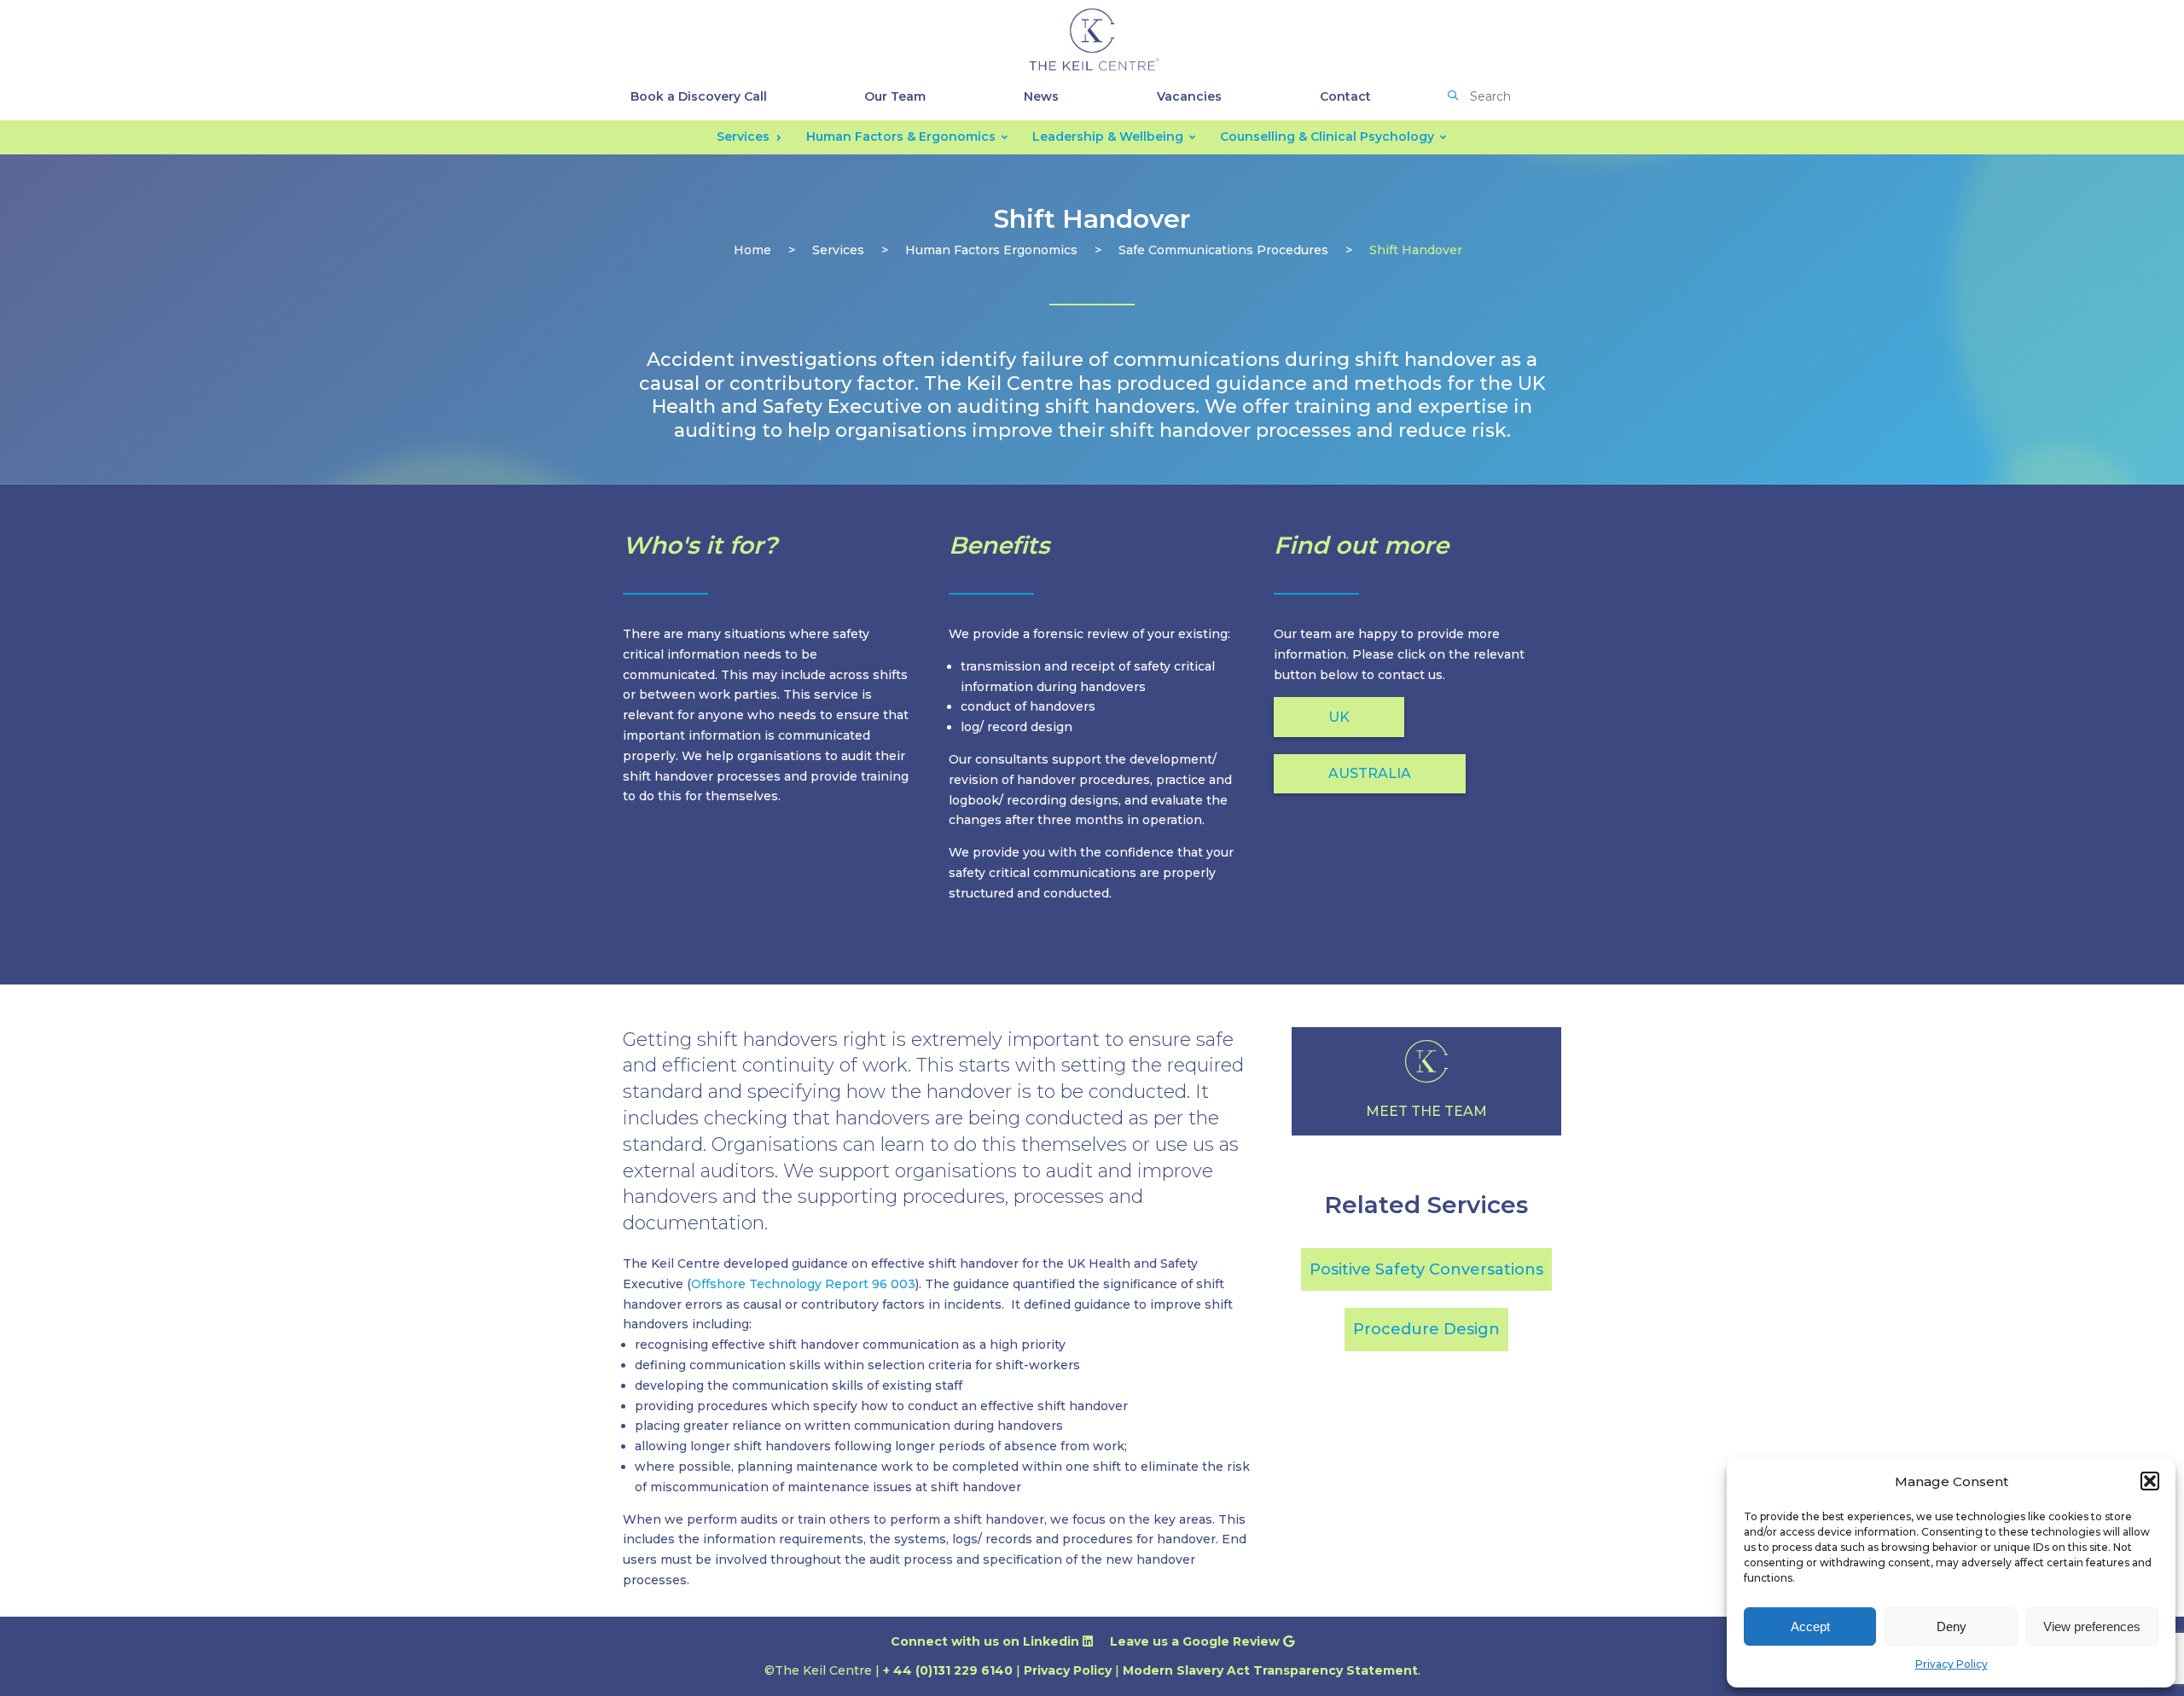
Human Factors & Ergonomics (901, 136)
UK (1339, 717)
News (1041, 96)
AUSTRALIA (1370, 773)
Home (752, 250)
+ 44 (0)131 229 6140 (948, 1670)
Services (743, 136)
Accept (1810, 1626)
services (838, 250)
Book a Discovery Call (699, 96)
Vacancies (1189, 96)
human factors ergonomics (991, 250)
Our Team (895, 96)
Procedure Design (1426, 1329)
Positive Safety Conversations (1426, 1269)
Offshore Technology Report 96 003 (803, 1284)
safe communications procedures (1223, 250)
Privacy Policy (1952, 1664)
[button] (2150, 1481)
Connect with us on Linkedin (987, 1641)
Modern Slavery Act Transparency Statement (1270, 1670)
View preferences (2092, 1626)
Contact (1345, 96)
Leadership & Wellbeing (1108, 136)
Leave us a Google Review (1197, 1641)
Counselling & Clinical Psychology (1327, 136)
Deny (1952, 1626)
